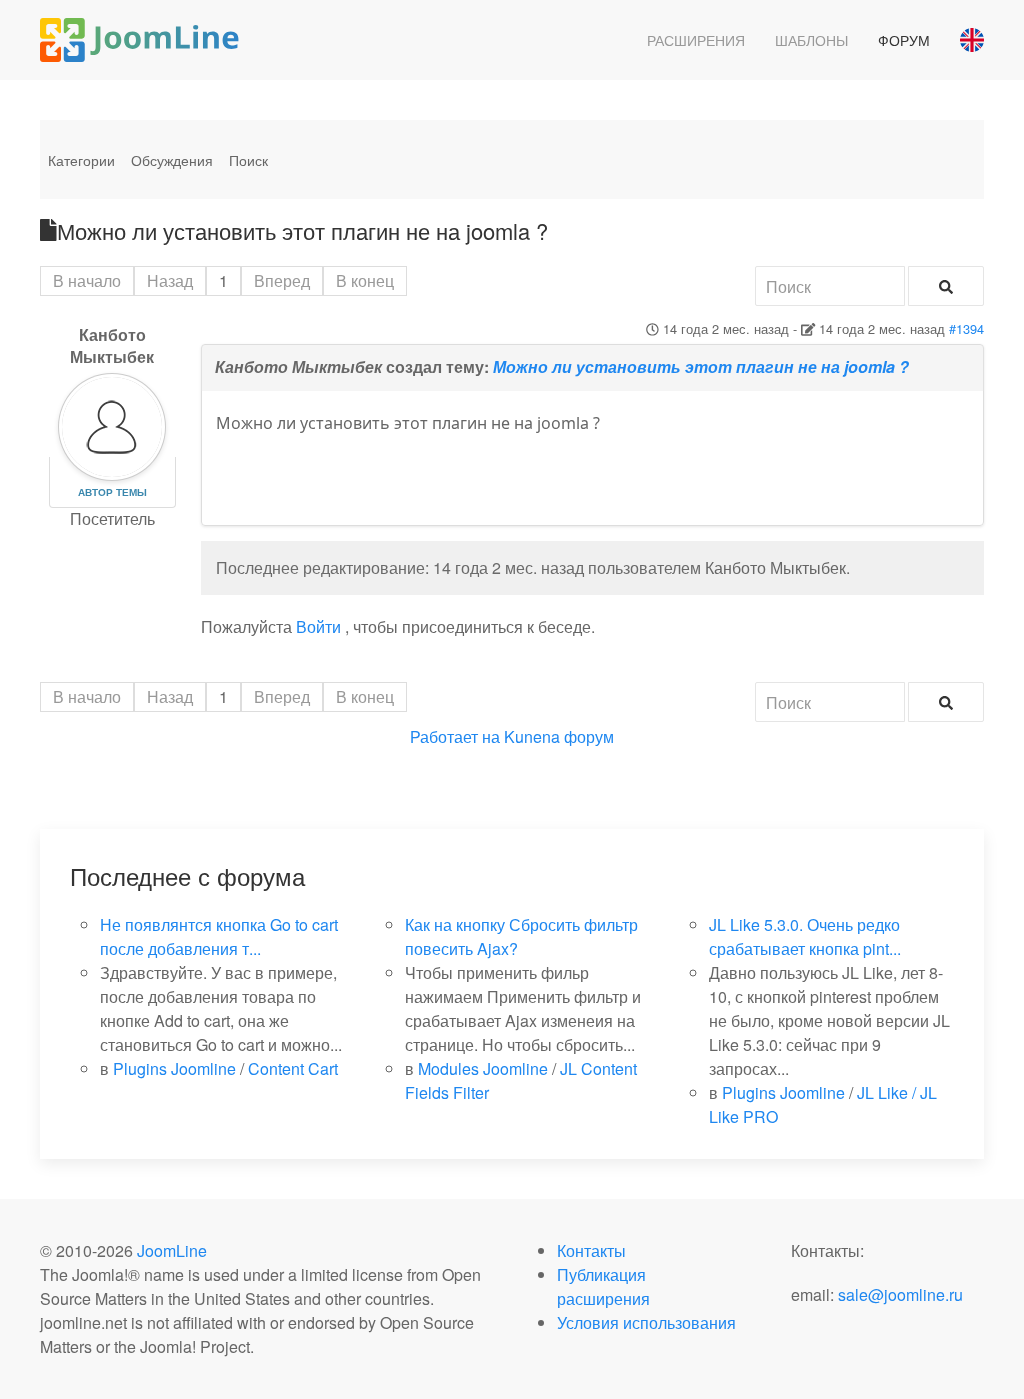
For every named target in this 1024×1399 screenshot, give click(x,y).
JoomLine (172, 1250)
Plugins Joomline (174, 1068)
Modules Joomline (483, 1068)
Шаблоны (811, 40)
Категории (81, 160)
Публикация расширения (603, 1286)
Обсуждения (172, 160)
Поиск (248, 160)
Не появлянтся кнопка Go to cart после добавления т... (219, 936)
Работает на (455, 736)
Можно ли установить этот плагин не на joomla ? (701, 366)
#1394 (966, 328)
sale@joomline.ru (900, 1294)
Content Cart (293, 1068)
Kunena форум (559, 736)
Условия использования (646, 1322)
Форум (904, 40)
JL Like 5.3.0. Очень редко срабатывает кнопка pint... (805, 936)
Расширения (696, 40)
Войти (318, 626)
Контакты (591, 1250)
